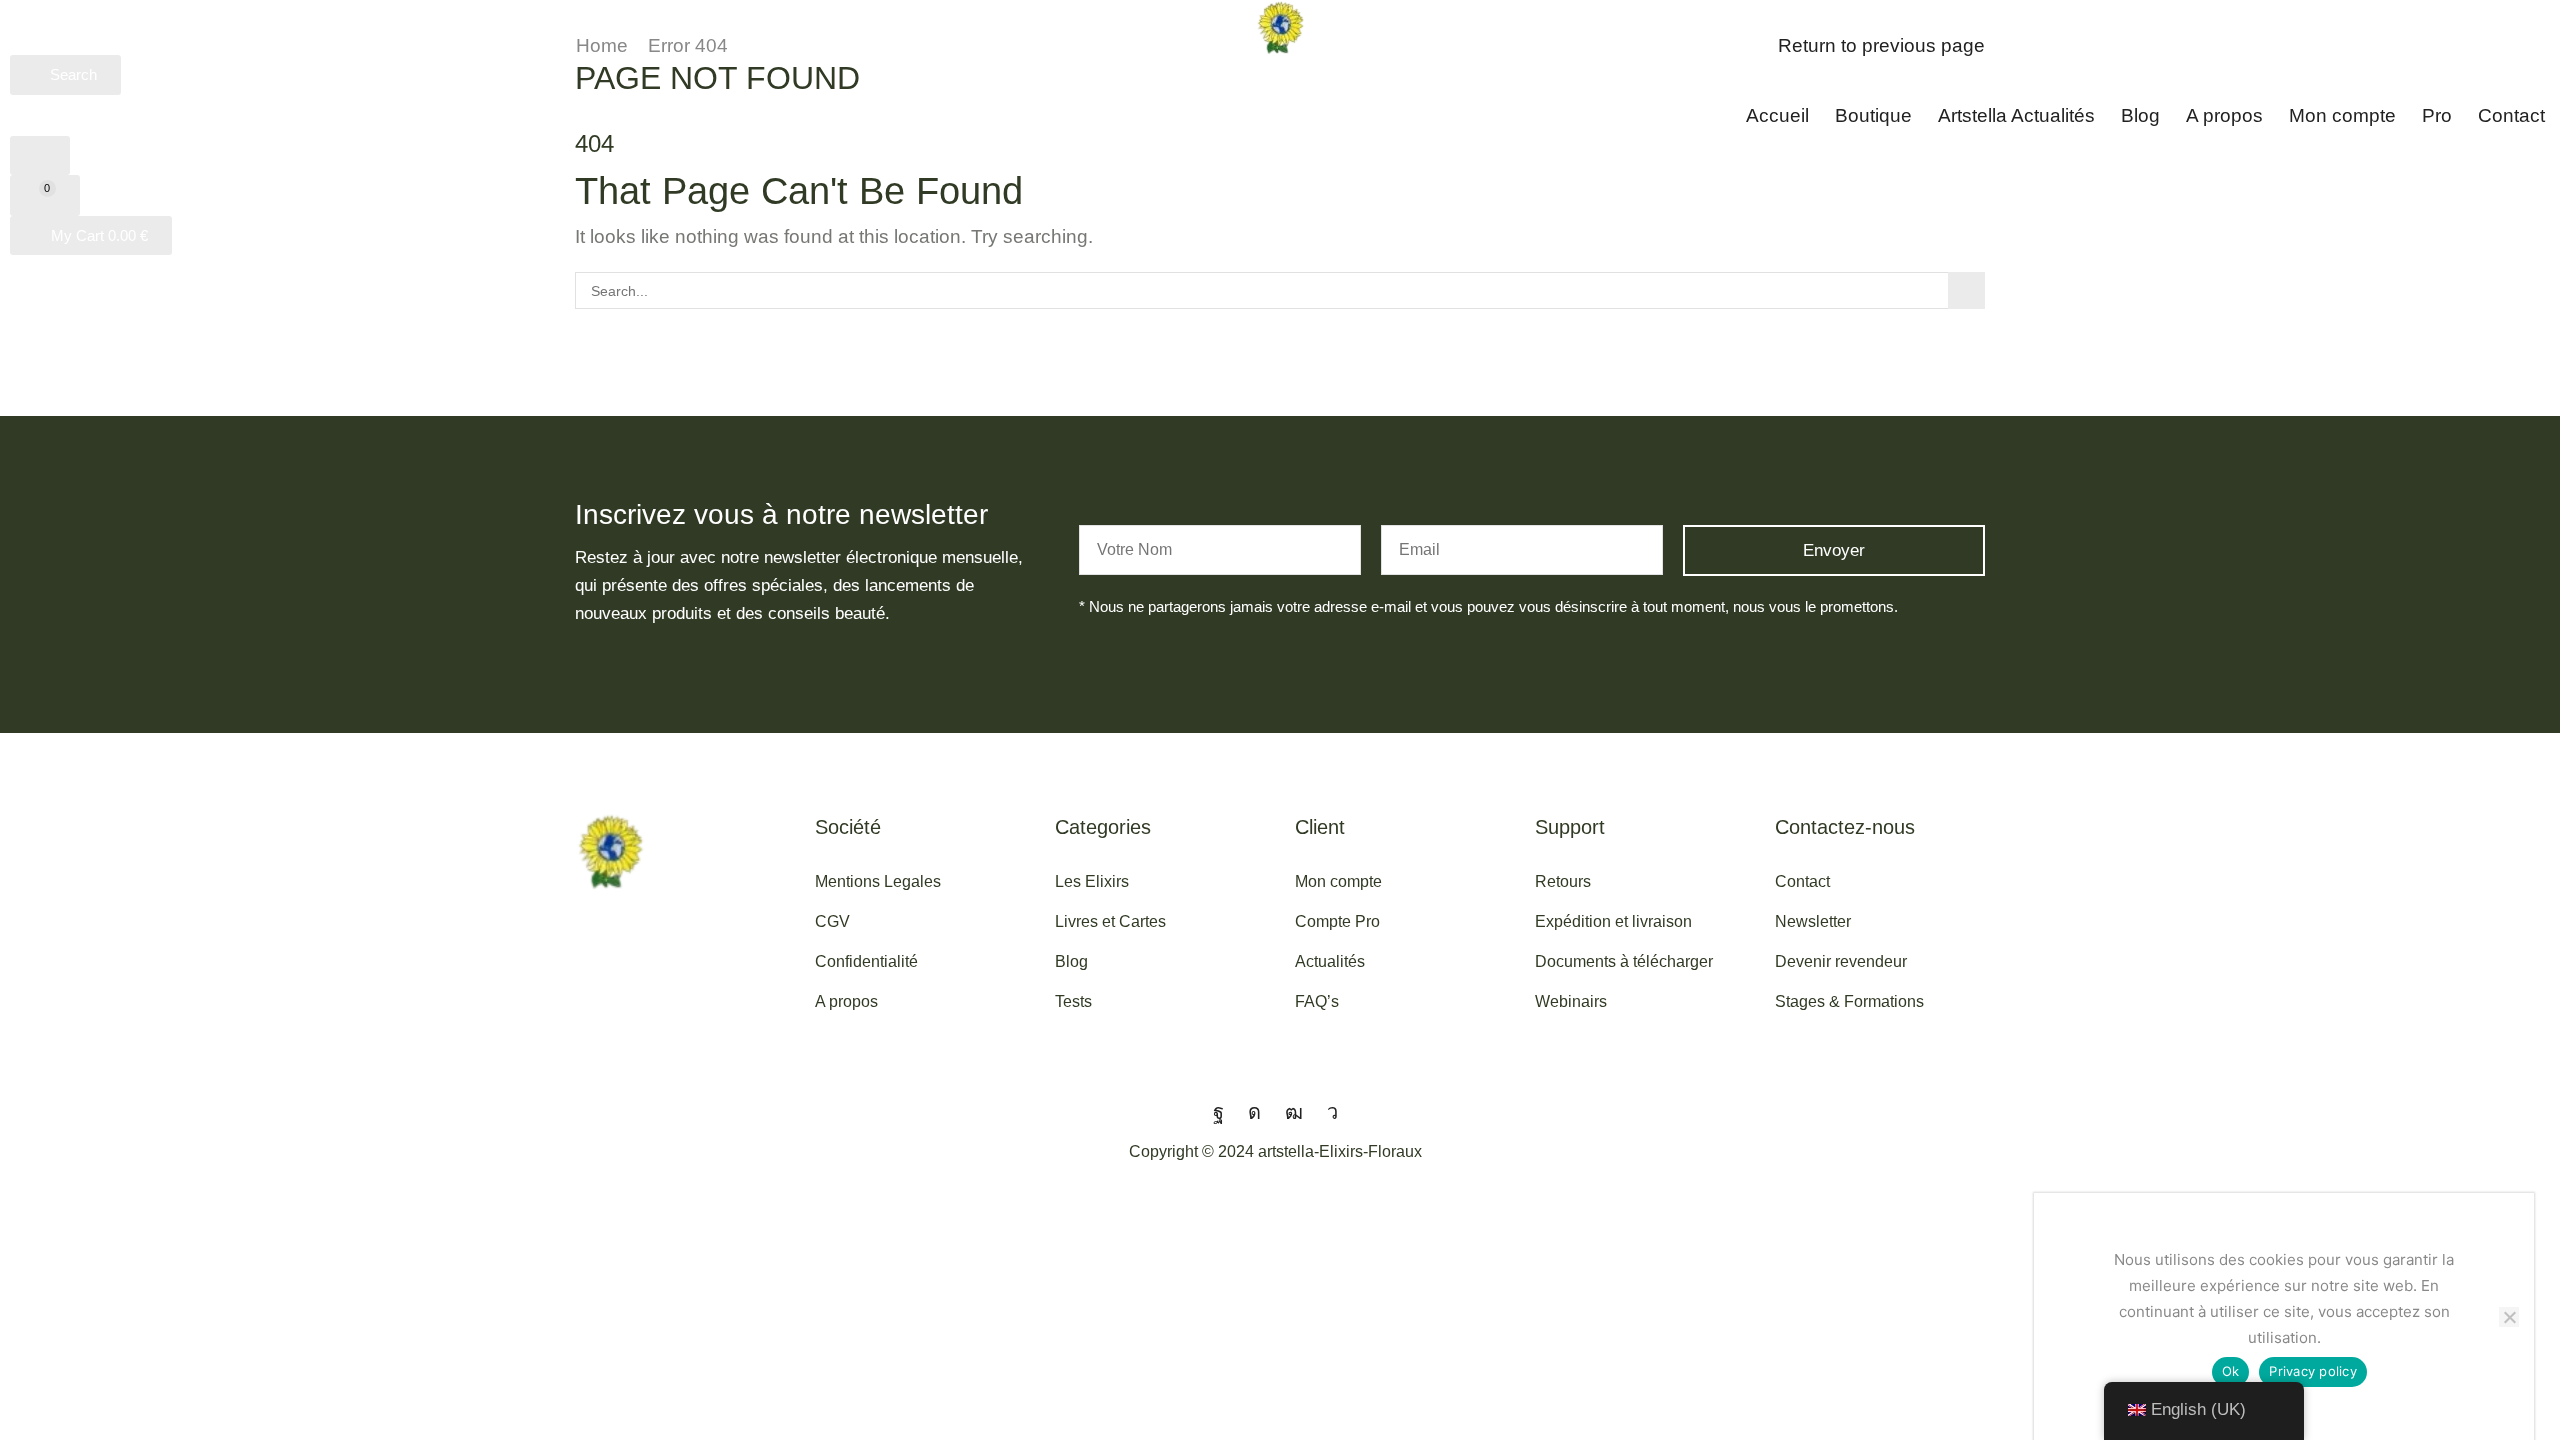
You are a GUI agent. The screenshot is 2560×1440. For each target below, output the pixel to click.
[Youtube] (1294, 1112)
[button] (65, 75)
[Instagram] (1254, 1112)
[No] (2509, 1317)
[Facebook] (1218, 1112)
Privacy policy (2313, 1371)
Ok (2231, 1371)
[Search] (1966, 290)
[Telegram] (1332, 1112)
